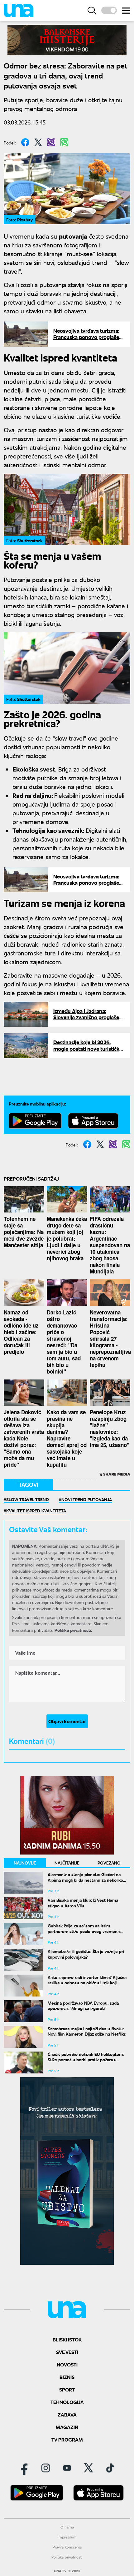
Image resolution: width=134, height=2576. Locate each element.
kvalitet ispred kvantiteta (36, 1511)
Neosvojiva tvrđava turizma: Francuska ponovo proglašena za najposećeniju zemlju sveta (89, 337)
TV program (67, 2439)
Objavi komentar (67, 1721)
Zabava (67, 2414)
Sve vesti (67, 2352)
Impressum (67, 2537)
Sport (67, 2389)
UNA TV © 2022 (67, 2571)
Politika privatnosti (67, 2557)
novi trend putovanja (87, 1499)
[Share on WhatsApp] (64, 142)
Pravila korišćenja (67, 2547)
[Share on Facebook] (25, 142)
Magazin (67, 2427)
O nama (67, 2527)
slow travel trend (28, 1499)
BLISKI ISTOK (67, 2339)
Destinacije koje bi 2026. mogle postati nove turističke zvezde (88, 1049)
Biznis (67, 2377)
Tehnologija (67, 2402)
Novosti (67, 2364)
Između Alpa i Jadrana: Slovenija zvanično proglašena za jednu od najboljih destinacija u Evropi (89, 1020)
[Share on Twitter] (38, 142)
